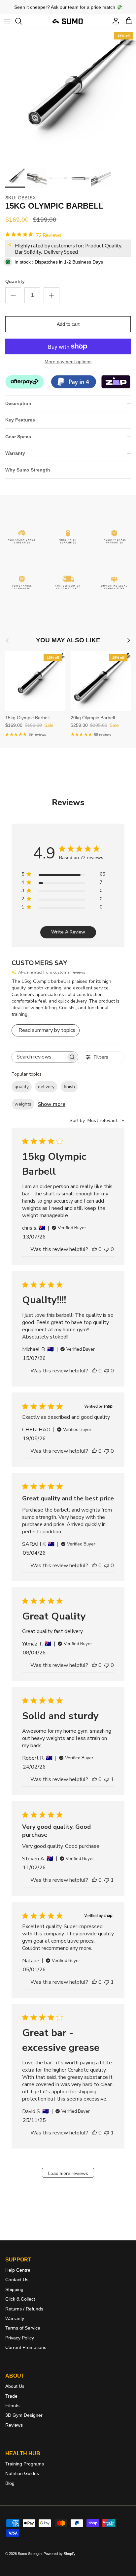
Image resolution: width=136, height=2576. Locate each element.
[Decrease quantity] (13, 295)
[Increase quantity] (51, 295)
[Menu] (7, 21)
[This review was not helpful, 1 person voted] (107, 1779)
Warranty (15, 453)
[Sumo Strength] (68, 21)
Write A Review (68, 932)
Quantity (15, 281)
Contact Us (17, 2280)
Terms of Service (23, 2328)
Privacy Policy (20, 2338)
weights (23, 1104)
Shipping (14, 2289)
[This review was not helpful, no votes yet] (107, 1249)
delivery (46, 1087)
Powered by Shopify (60, 2554)
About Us (15, 2386)
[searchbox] (39, 1057)
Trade (11, 2396)
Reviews (14, 2425)
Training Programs (25, 2464)
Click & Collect (20, 2299)
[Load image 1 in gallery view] (68, 97)
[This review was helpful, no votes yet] (94, 1249)
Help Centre (18, 2270)
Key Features (20, 420)
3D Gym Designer (24, 2415)
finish (69, 1087)
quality (22, 1087)
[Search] (22, 21)
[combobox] (97, 1121)
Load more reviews (68, 2173)
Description (18, 403)
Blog (10, 2483)
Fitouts (12, 2406)
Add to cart (68, 324)
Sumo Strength (30, 2554)
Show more (51, 1104)
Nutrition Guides (22, 2473)
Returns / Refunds (24, 2309)
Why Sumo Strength (28, 470)
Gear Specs (18, 437)
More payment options (68, 362)
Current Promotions (26, 2347)
